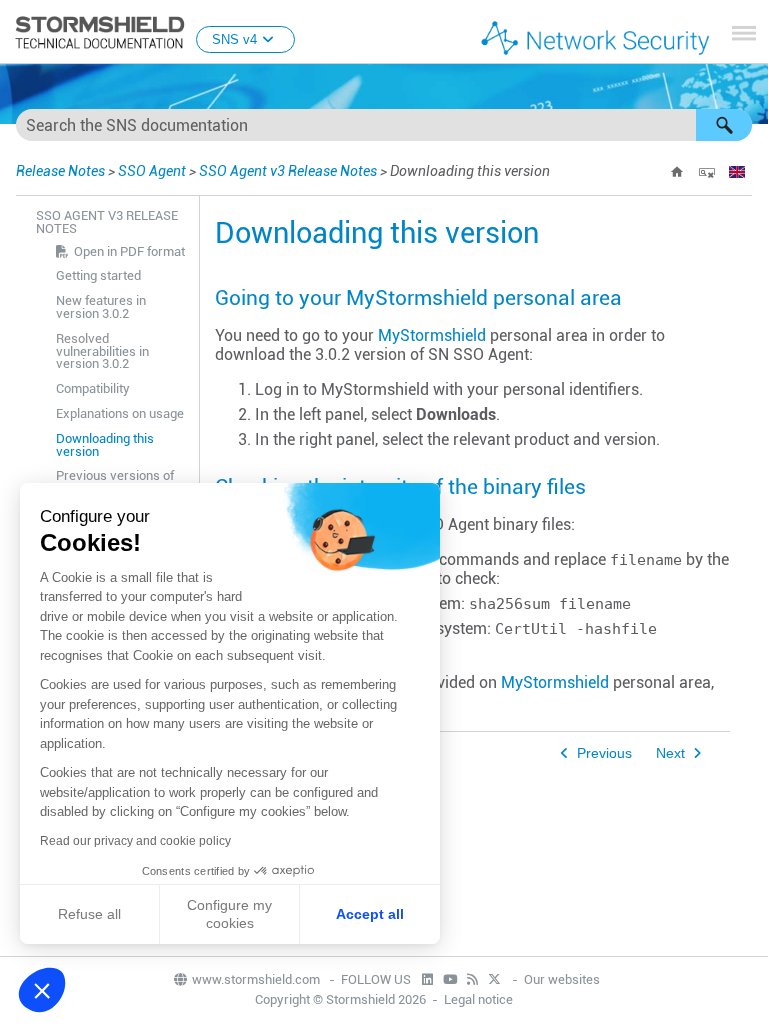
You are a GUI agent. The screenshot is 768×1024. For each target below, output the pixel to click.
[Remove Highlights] (707, 172)
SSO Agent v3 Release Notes (288, 171)
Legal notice (478, 999)
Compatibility (93, 388)
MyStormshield (432, 335)
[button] (724, 125)
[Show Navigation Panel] (744, 33)
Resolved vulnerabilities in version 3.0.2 (102, 351)
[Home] (677, 172)
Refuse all (89, 914)
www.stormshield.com (257, 979)
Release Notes (60, 171)
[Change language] (737, 172)
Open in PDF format (129, 251)
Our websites (562, 979)
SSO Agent (152, 171)
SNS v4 (234, 39)
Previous (604, 753)
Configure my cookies (229, 914)
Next (670, 753)
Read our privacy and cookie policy (135, 841)
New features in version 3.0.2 (101, 307)
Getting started (98, 275)
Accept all (370, 914)
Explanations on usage (120, 413)
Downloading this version (105, 445)
